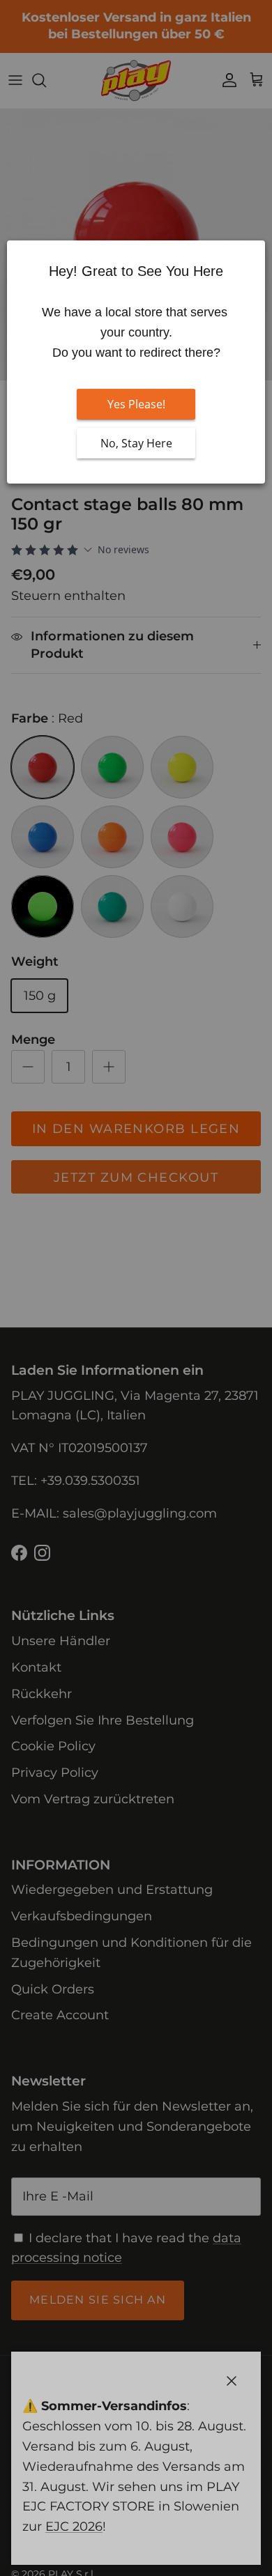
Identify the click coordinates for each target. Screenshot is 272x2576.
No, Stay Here (136, 443)
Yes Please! (136, 404)
